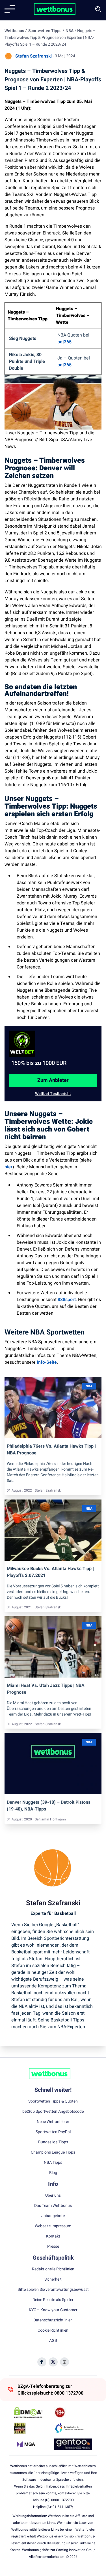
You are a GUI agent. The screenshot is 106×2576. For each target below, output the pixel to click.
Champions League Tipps (53, 2152)
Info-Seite (47, 1362)
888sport (67, 1300)
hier (8, 1167)
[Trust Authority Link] (73, 2428)
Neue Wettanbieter (53, 2122)
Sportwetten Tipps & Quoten (53, 2101)
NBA (70, 31)
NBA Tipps (53, 2163)
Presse (53, 2247)
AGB (53, 2341)
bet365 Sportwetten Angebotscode (53, 2112)
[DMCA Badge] (33, 2412)
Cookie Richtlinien (53, 2330)
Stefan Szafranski (33, 56)
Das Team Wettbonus (53, 2206)
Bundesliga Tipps (53, 2142)
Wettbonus (14, 31)
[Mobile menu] (10, 9)
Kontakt (53, 2236)
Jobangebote (53, 2216)
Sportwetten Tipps (45, 31)
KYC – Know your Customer (53, 2310)
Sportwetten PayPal (53, 2132)
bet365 (64, 342)
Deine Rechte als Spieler (53, 2300)
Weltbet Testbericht (53, 1094)
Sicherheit (53, 2279)
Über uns (53, 2196)
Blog (53, 2173)
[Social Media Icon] (42, 2362)
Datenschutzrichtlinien (53, 2320)
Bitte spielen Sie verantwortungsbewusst (53, 2290)
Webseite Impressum (53, 2226)
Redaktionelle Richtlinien (53, 2269)
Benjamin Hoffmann (50, 1819)
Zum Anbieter (53, 1080)
